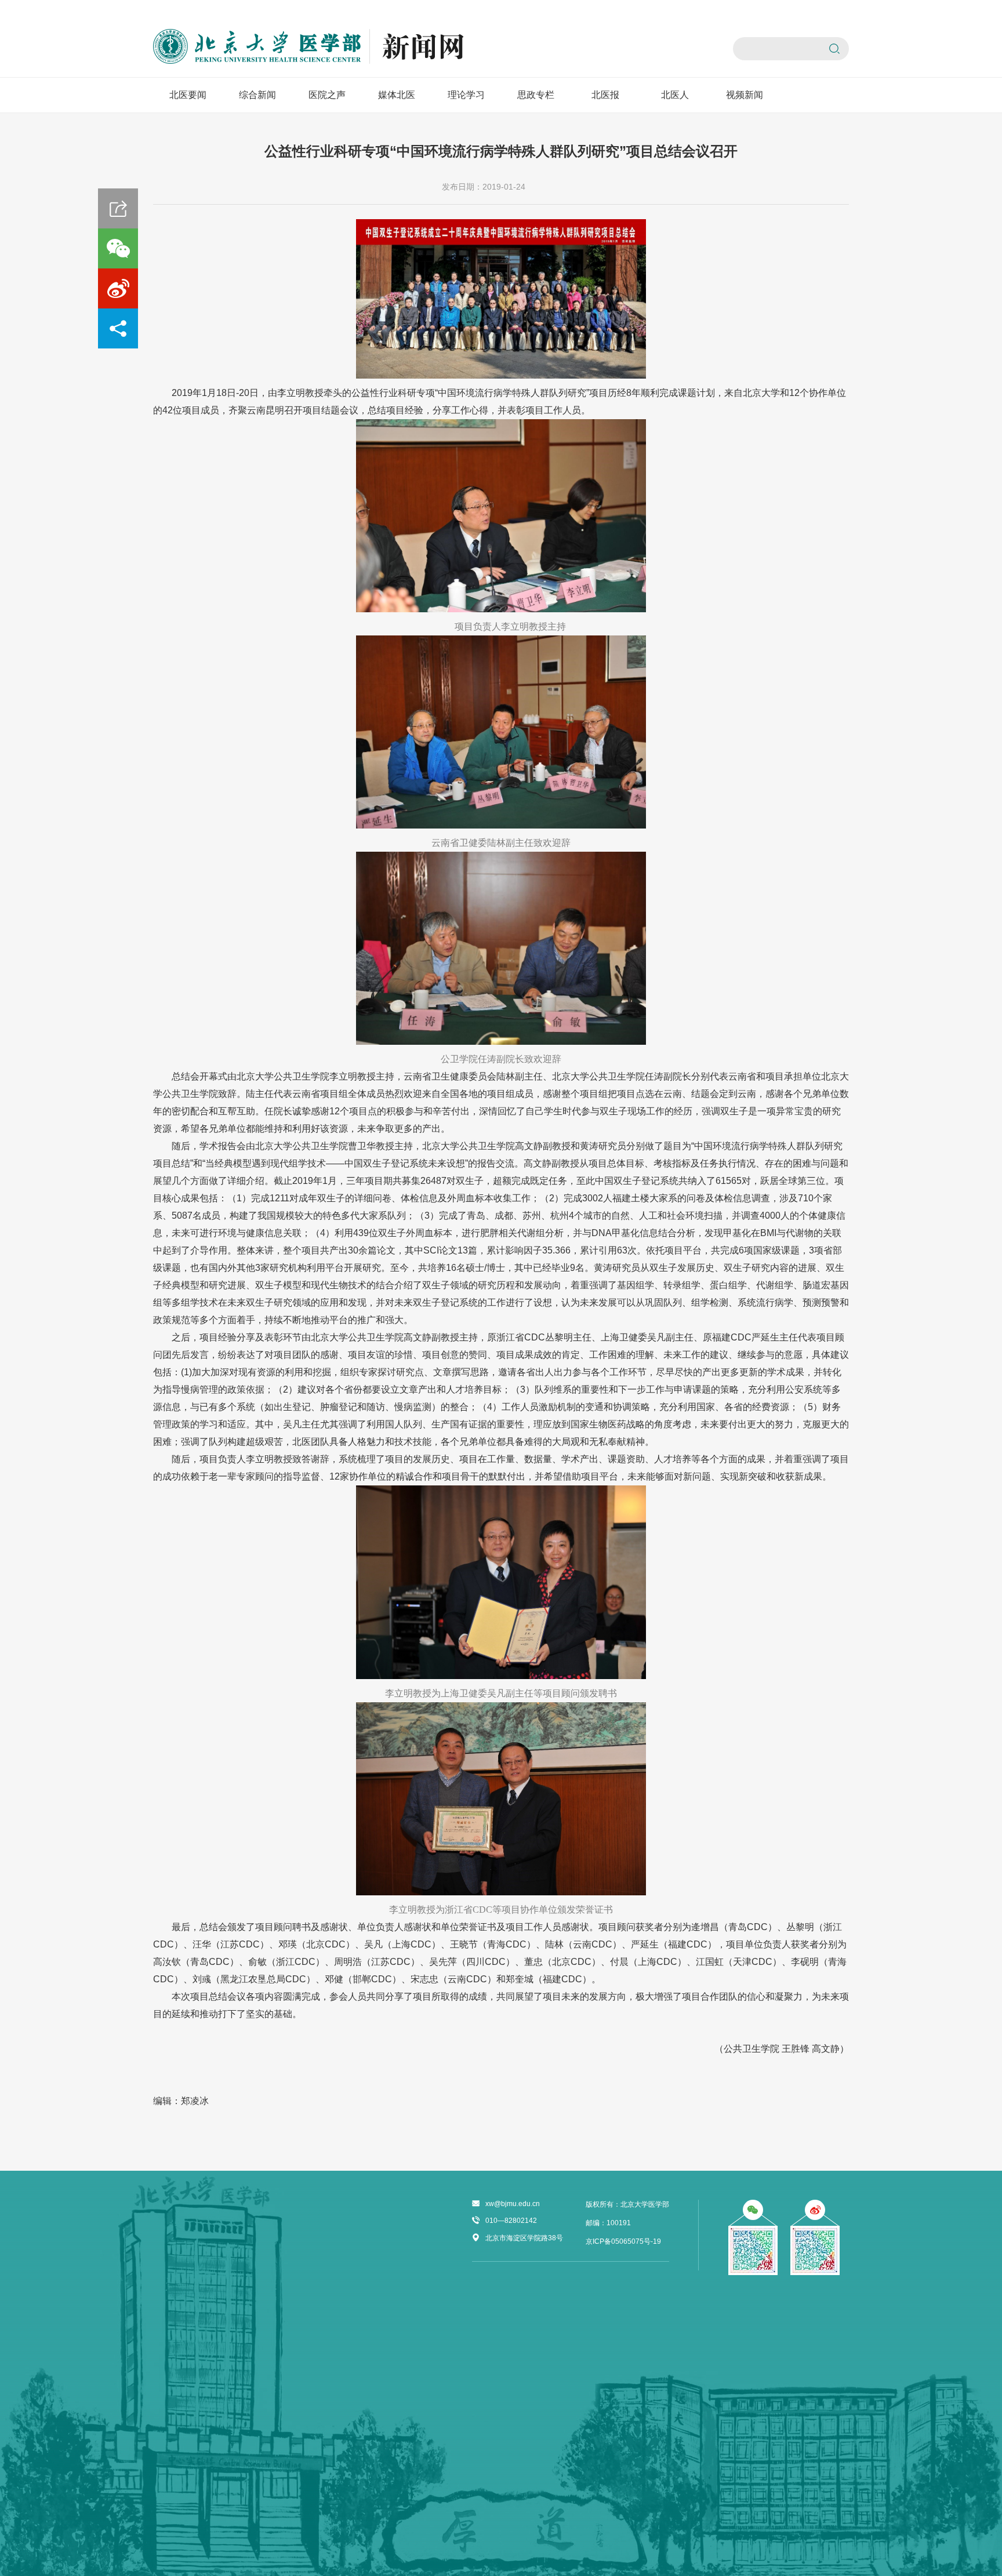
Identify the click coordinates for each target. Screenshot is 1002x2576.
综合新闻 (257, 95)
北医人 (675, 95)
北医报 (605, 95)
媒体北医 (397, 95)
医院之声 (327, 95)
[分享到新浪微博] (118, 288)
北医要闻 (188, 95)
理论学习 (466, 95)
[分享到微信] (118, 248)
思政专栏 (536, 95)
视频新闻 (745, 95)
